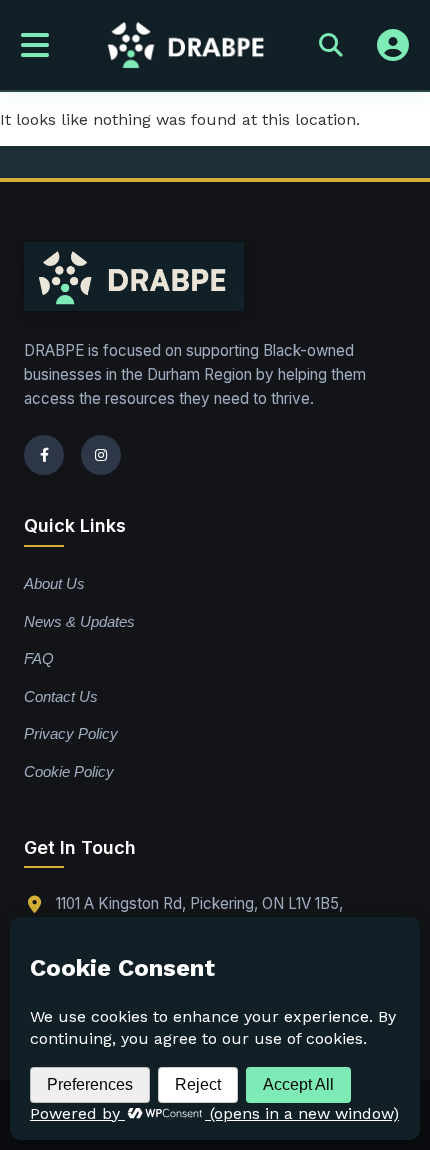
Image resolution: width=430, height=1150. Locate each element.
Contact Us (61, 696)
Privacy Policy (71, 733)
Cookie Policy (69, 771)
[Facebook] (44, 455)
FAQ (39, 658)
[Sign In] (393, 45)
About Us (54, 583)
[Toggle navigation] (35, 45)
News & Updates (79, 621)
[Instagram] (101, 455)
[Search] (331, 45)
